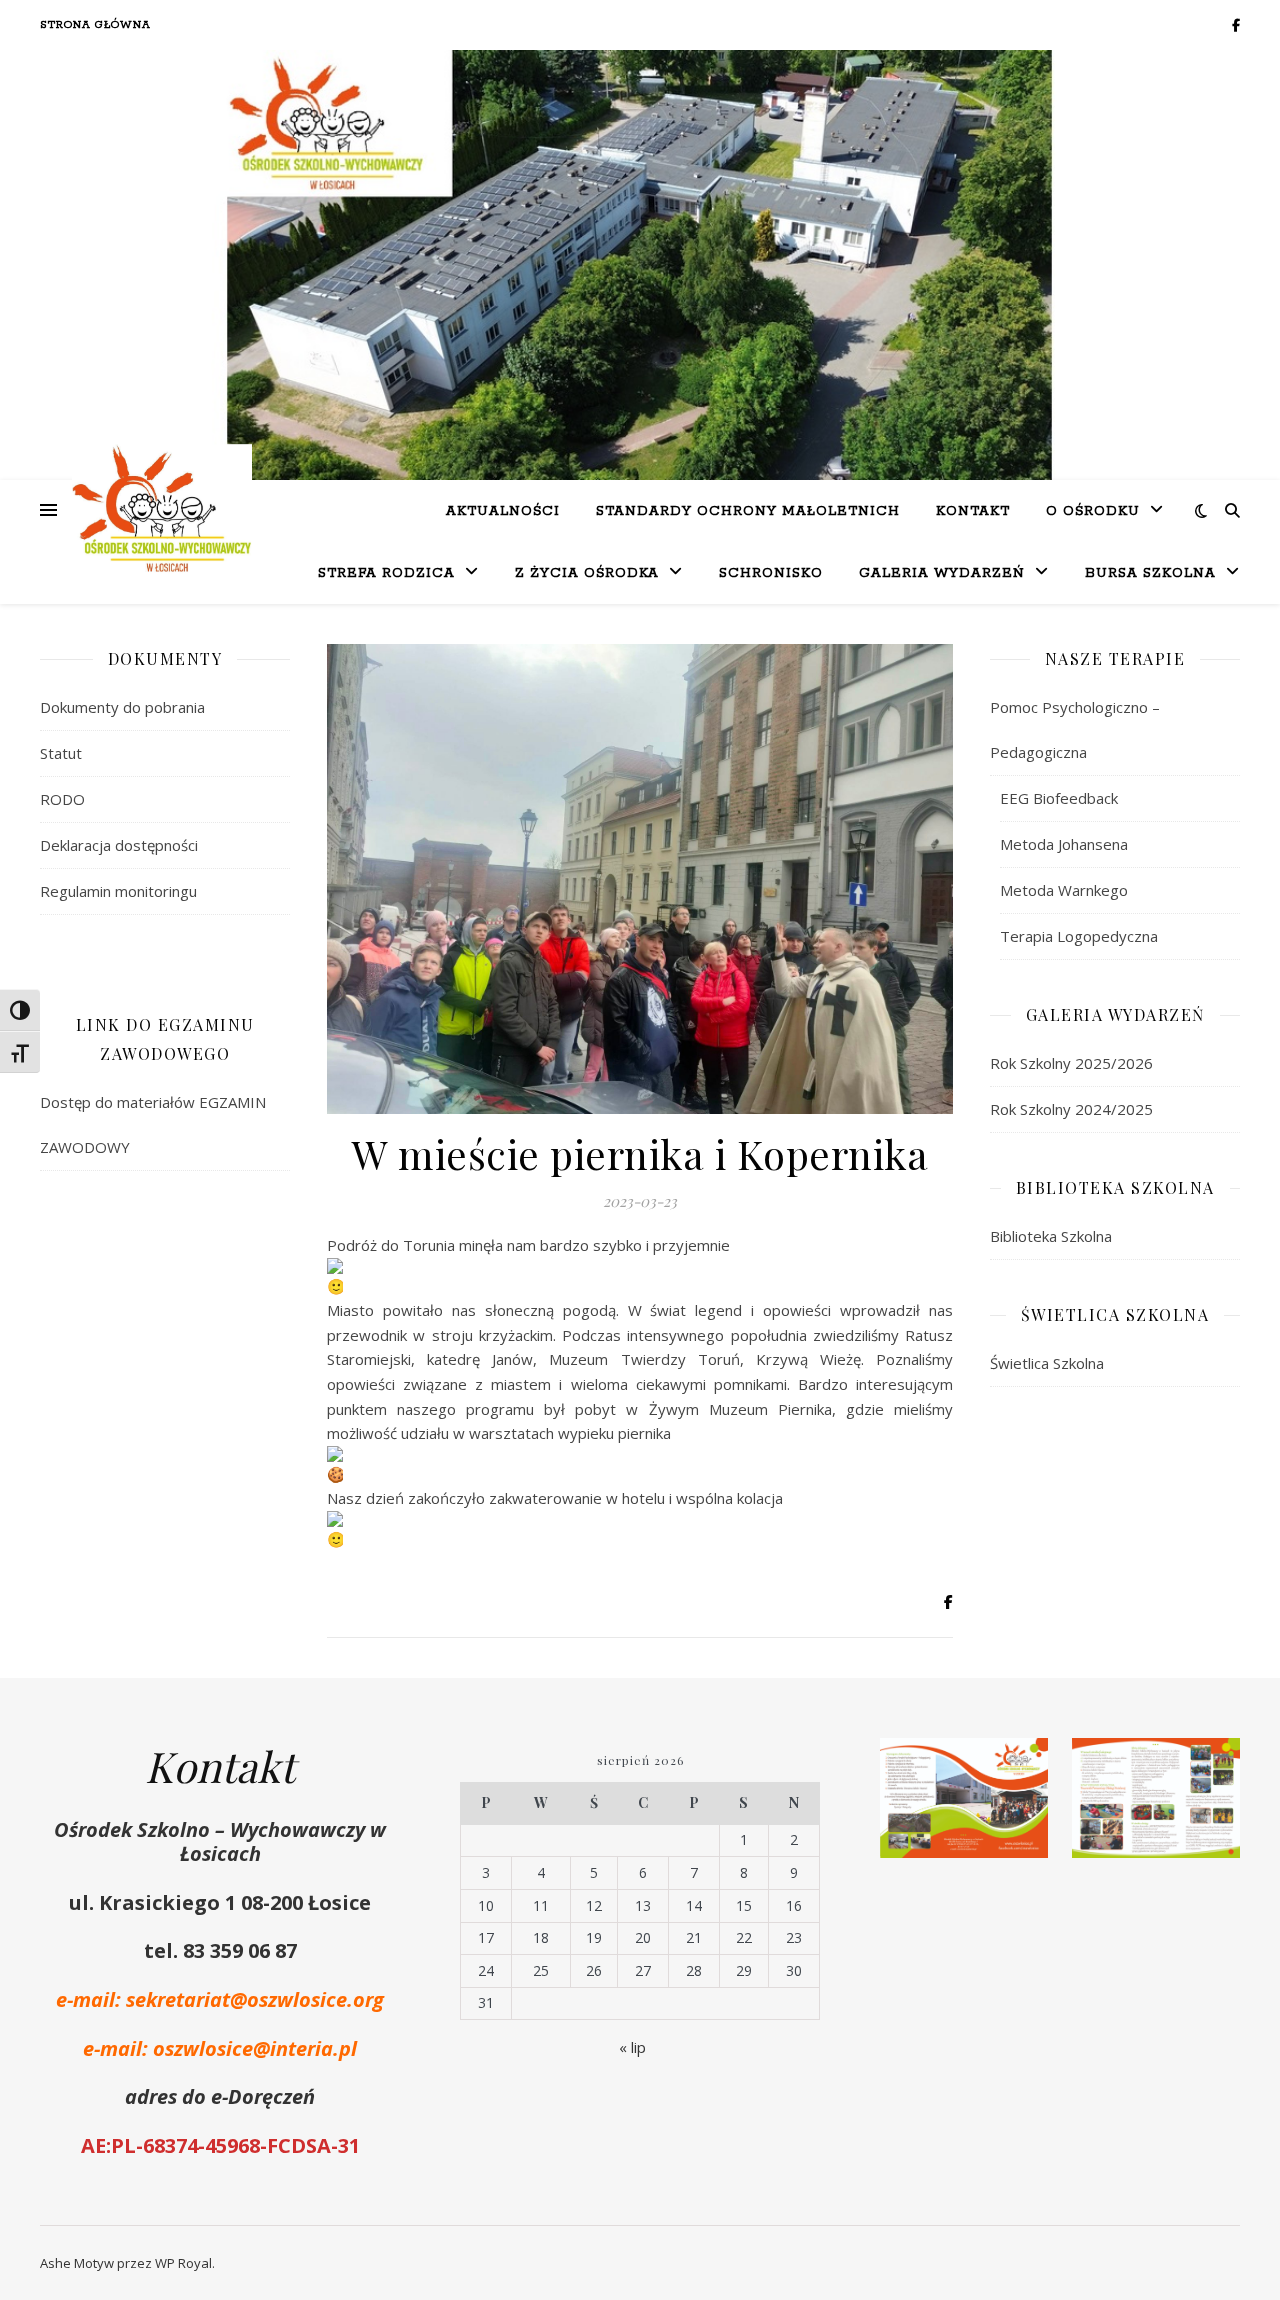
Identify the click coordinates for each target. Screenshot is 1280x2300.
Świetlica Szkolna (1047, 1363)
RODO (62, 799)
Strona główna (95, 25)
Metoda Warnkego (1064, 890)
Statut (61, 753)
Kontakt (973, 511)
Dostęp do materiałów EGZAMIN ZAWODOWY (153, 1124)
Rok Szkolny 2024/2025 (1071, 1109)
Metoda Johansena (1064, 844)
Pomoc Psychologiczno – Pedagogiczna (1075, 729)
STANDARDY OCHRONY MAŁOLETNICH (748, 511)
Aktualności (503, 511)
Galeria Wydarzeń (942, 573)
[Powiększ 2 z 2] (1214, 1764)
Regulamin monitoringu (118, 891)
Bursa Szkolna (1150, 573)
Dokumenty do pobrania (122, 707)
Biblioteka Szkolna (1051, 1236)
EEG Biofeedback (1059, 798)
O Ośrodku (1093, 511)
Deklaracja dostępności (119, 845)
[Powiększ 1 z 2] (1022, 1764)
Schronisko (771, 573)
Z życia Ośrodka (587, 573)
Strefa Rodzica (386, 573)
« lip (632, 2047)
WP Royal (183, 2263)
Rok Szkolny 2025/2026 (1071, 1063)
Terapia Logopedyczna (1079, 936)
